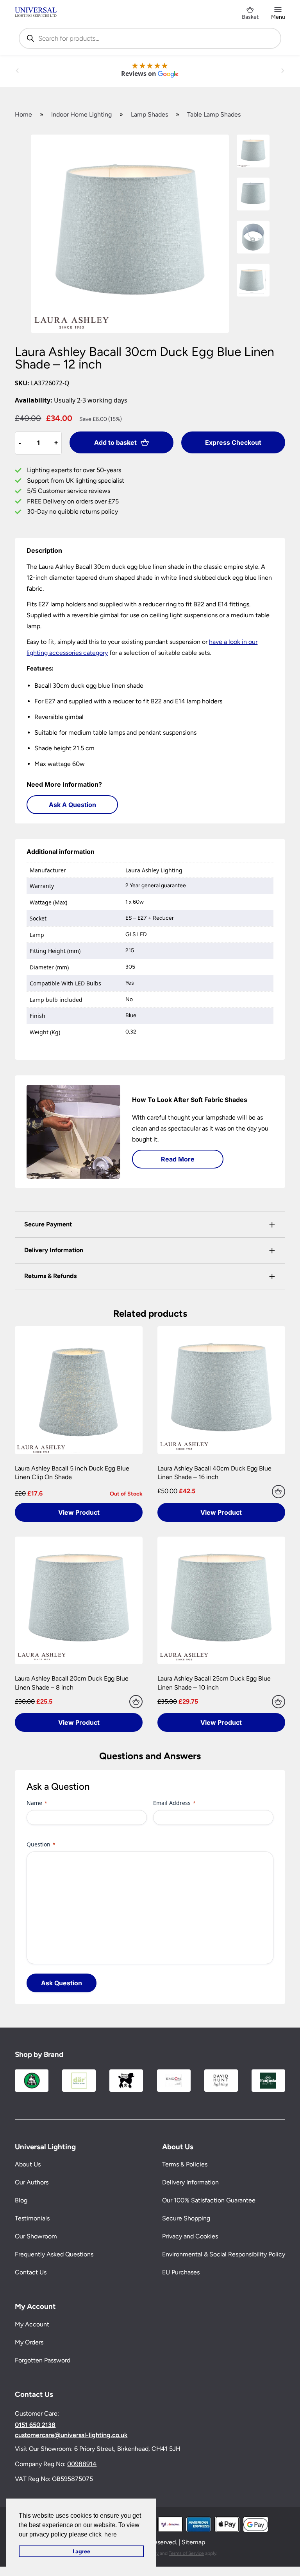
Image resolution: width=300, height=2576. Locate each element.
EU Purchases (181, 2272)
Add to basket (115, 442)
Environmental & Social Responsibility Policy (224, 2254)
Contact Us (31, 2272)
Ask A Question (72, 805)
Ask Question (62, 1983)
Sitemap (193, 2542)
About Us (28, 2164)
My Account (32, 2324)
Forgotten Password (43, 2360)
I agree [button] (81, 2551)
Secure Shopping (186, 2218)
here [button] (111, 2534)
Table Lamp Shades (214, 114)
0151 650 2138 (35, 2425)
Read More (178, 1159)
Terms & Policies (185, 2164)
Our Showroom (36, 2236)
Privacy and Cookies (190, 2236)
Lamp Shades (149, 114)
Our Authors (32, 2182)
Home (23, 114)
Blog (21, 2200)
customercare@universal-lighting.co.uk (71, 2435)
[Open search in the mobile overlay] (150, 38)
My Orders (29, 2342)
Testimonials (32, 2218)
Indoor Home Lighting (81, 114)
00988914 (82, 2464)
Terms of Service (186, 2553)
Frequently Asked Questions (54, 2254)
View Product (79, 1512)
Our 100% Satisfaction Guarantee (209, 2200)
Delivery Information (190, 2182)
